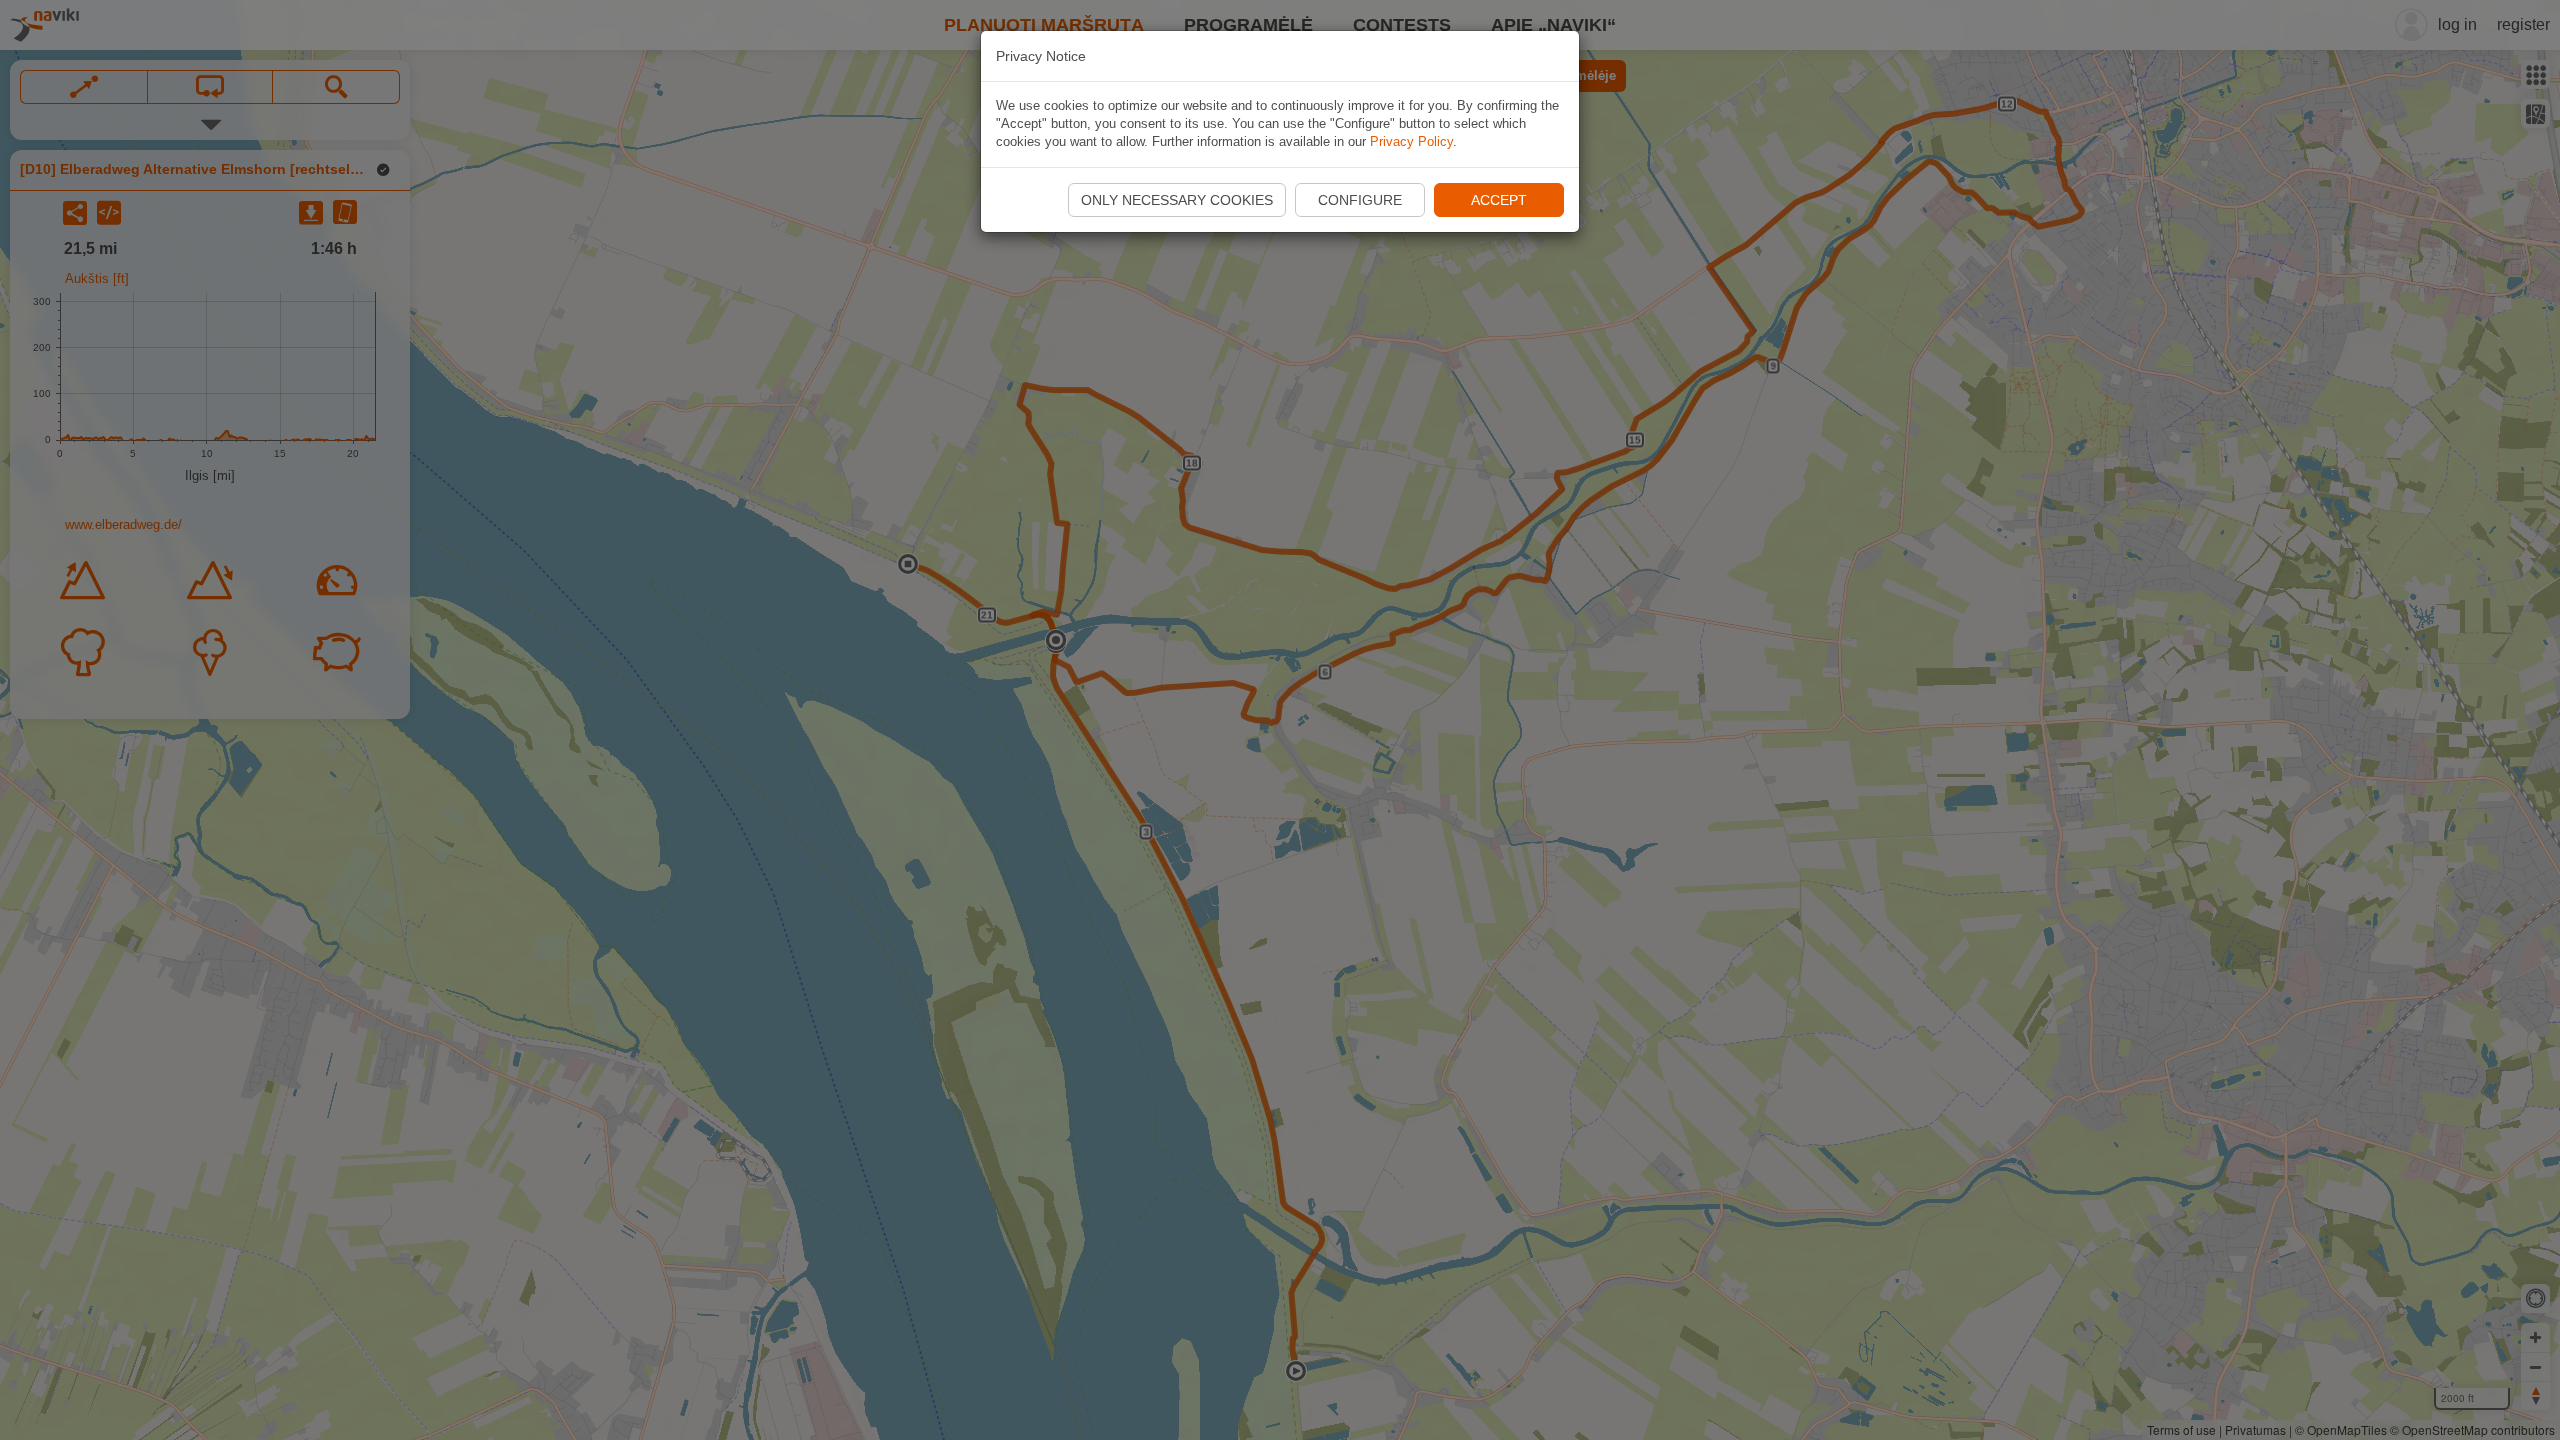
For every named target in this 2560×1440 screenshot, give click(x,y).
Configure (1360, 200)
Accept (1499, 200)
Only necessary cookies (1177, 200)
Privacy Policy (1411, 141)
